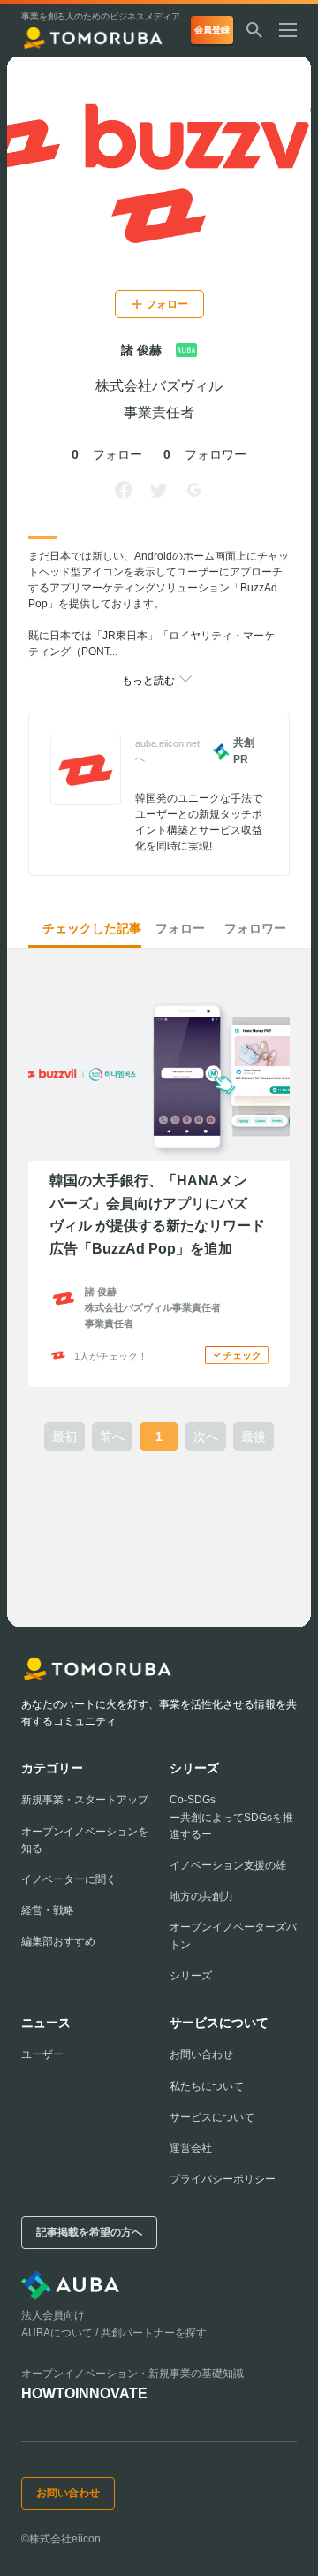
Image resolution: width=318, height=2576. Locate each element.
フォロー (180, 928)
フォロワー (255, 928)
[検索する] (254, 30)
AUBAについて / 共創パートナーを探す (114, 2333)
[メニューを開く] (295, 30)
